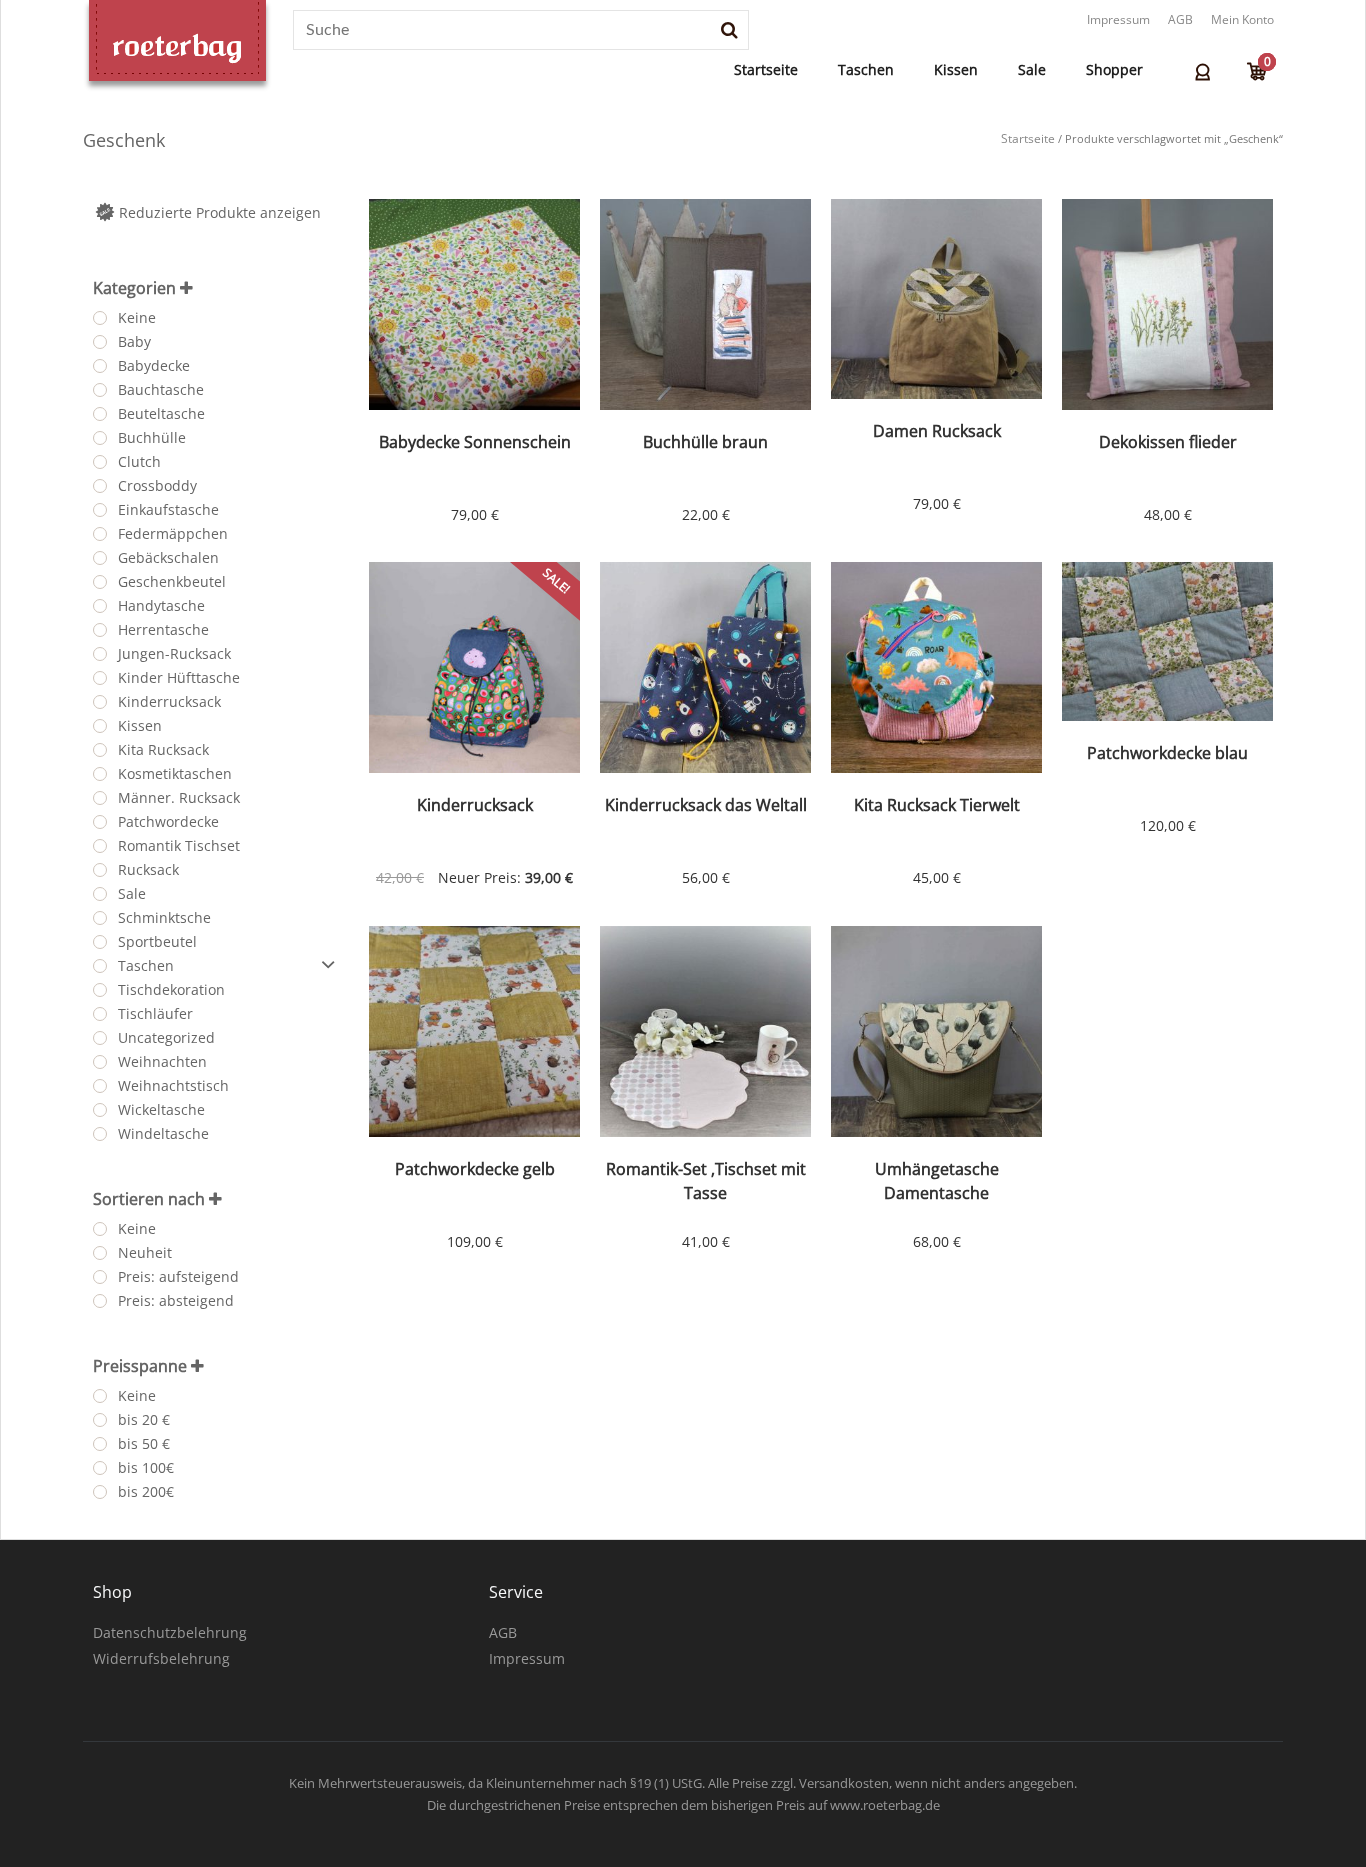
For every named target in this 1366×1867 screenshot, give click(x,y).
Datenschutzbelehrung (170, 1632)
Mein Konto (1242, 19)
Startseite (766, 69)
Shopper (1114, 69)
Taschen (866, 69)
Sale (1032, 69)
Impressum (1118, 19)
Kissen (956, 69)
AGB (1180, 19)
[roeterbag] (177, 46)
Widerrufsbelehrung (161, 1658)
